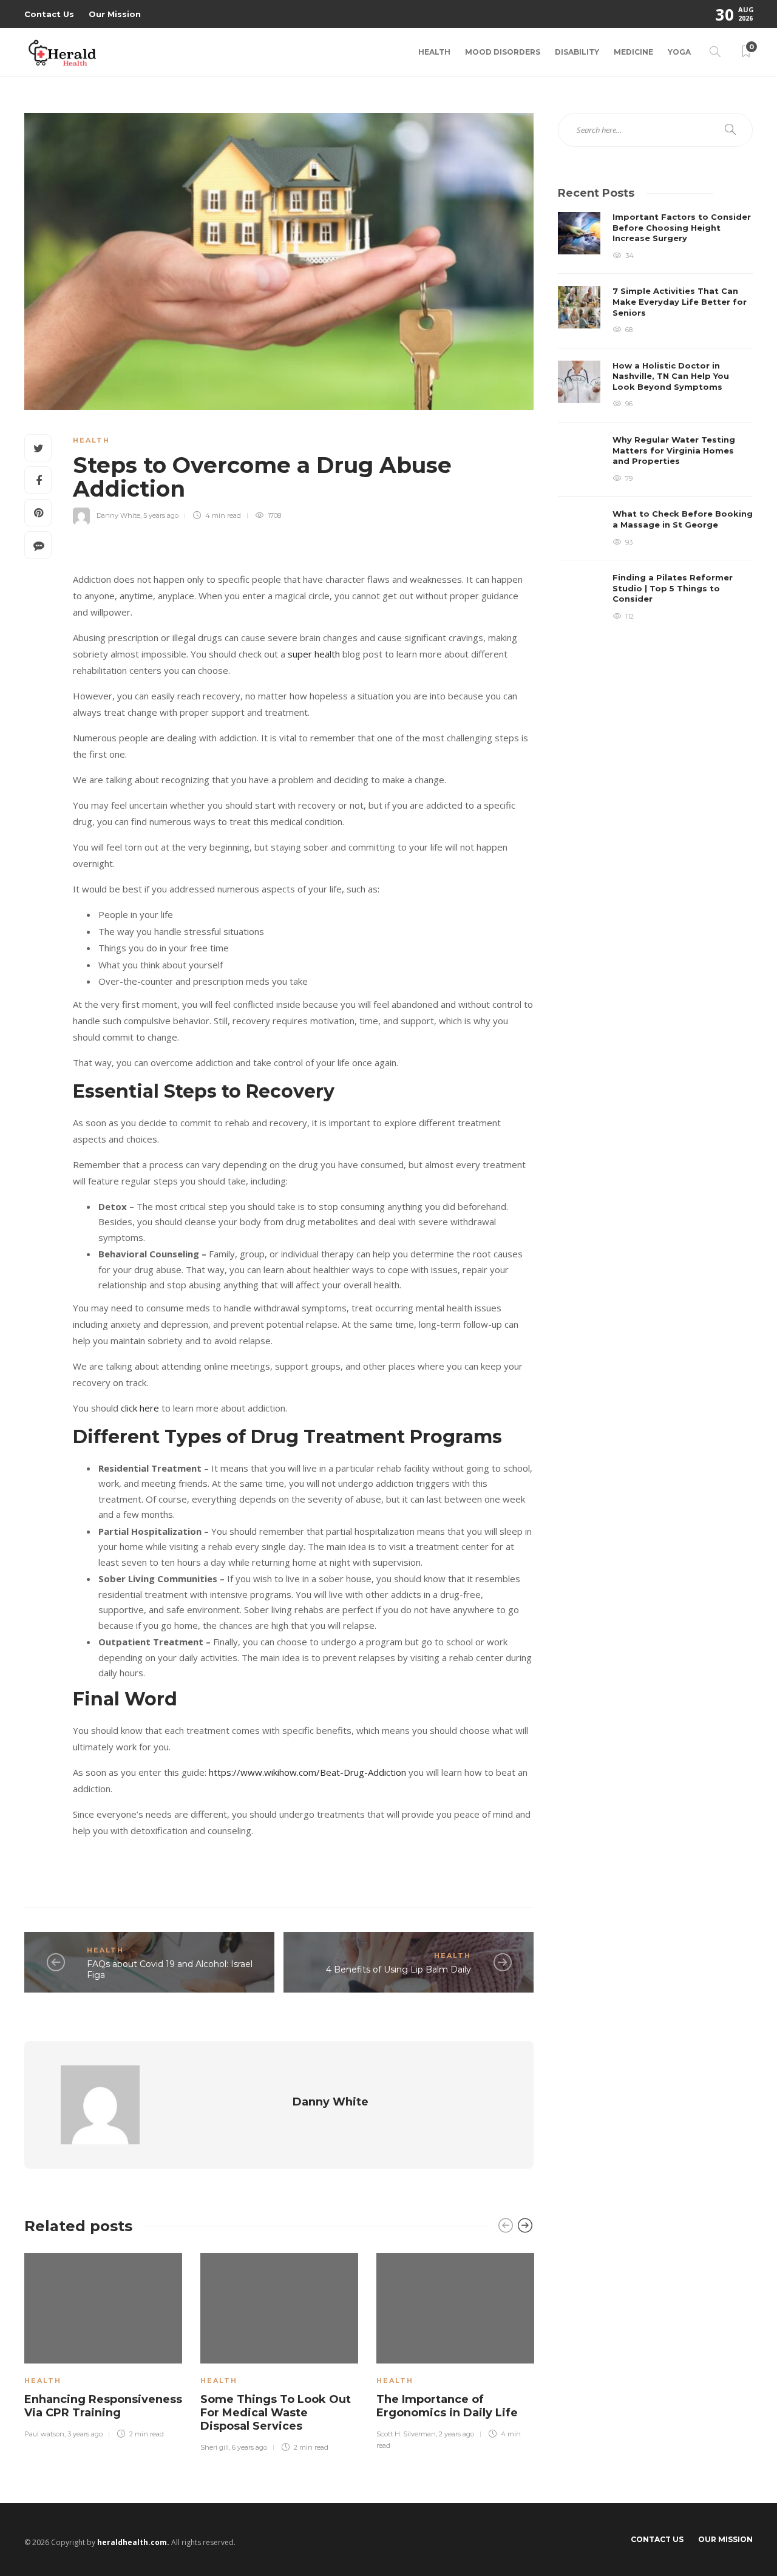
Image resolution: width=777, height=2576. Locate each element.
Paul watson (44, 2434)
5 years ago (161, 515)
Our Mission (115, 14)
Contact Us (49, 14)
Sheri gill (215, 2447)
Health (434, 52)
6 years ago (249, 2447)
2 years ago (456, 2434)
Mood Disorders (503, 52)
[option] (103, 2344)
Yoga (679, 52)
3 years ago (85, 2434)
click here (140, 1408)
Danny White (118, 515)
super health (314, 654)
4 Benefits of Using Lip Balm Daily (399, 1969)
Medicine (633, 52)
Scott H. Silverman (406, 2434)
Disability (577, 52)
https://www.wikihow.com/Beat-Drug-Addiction (307, 1772)
